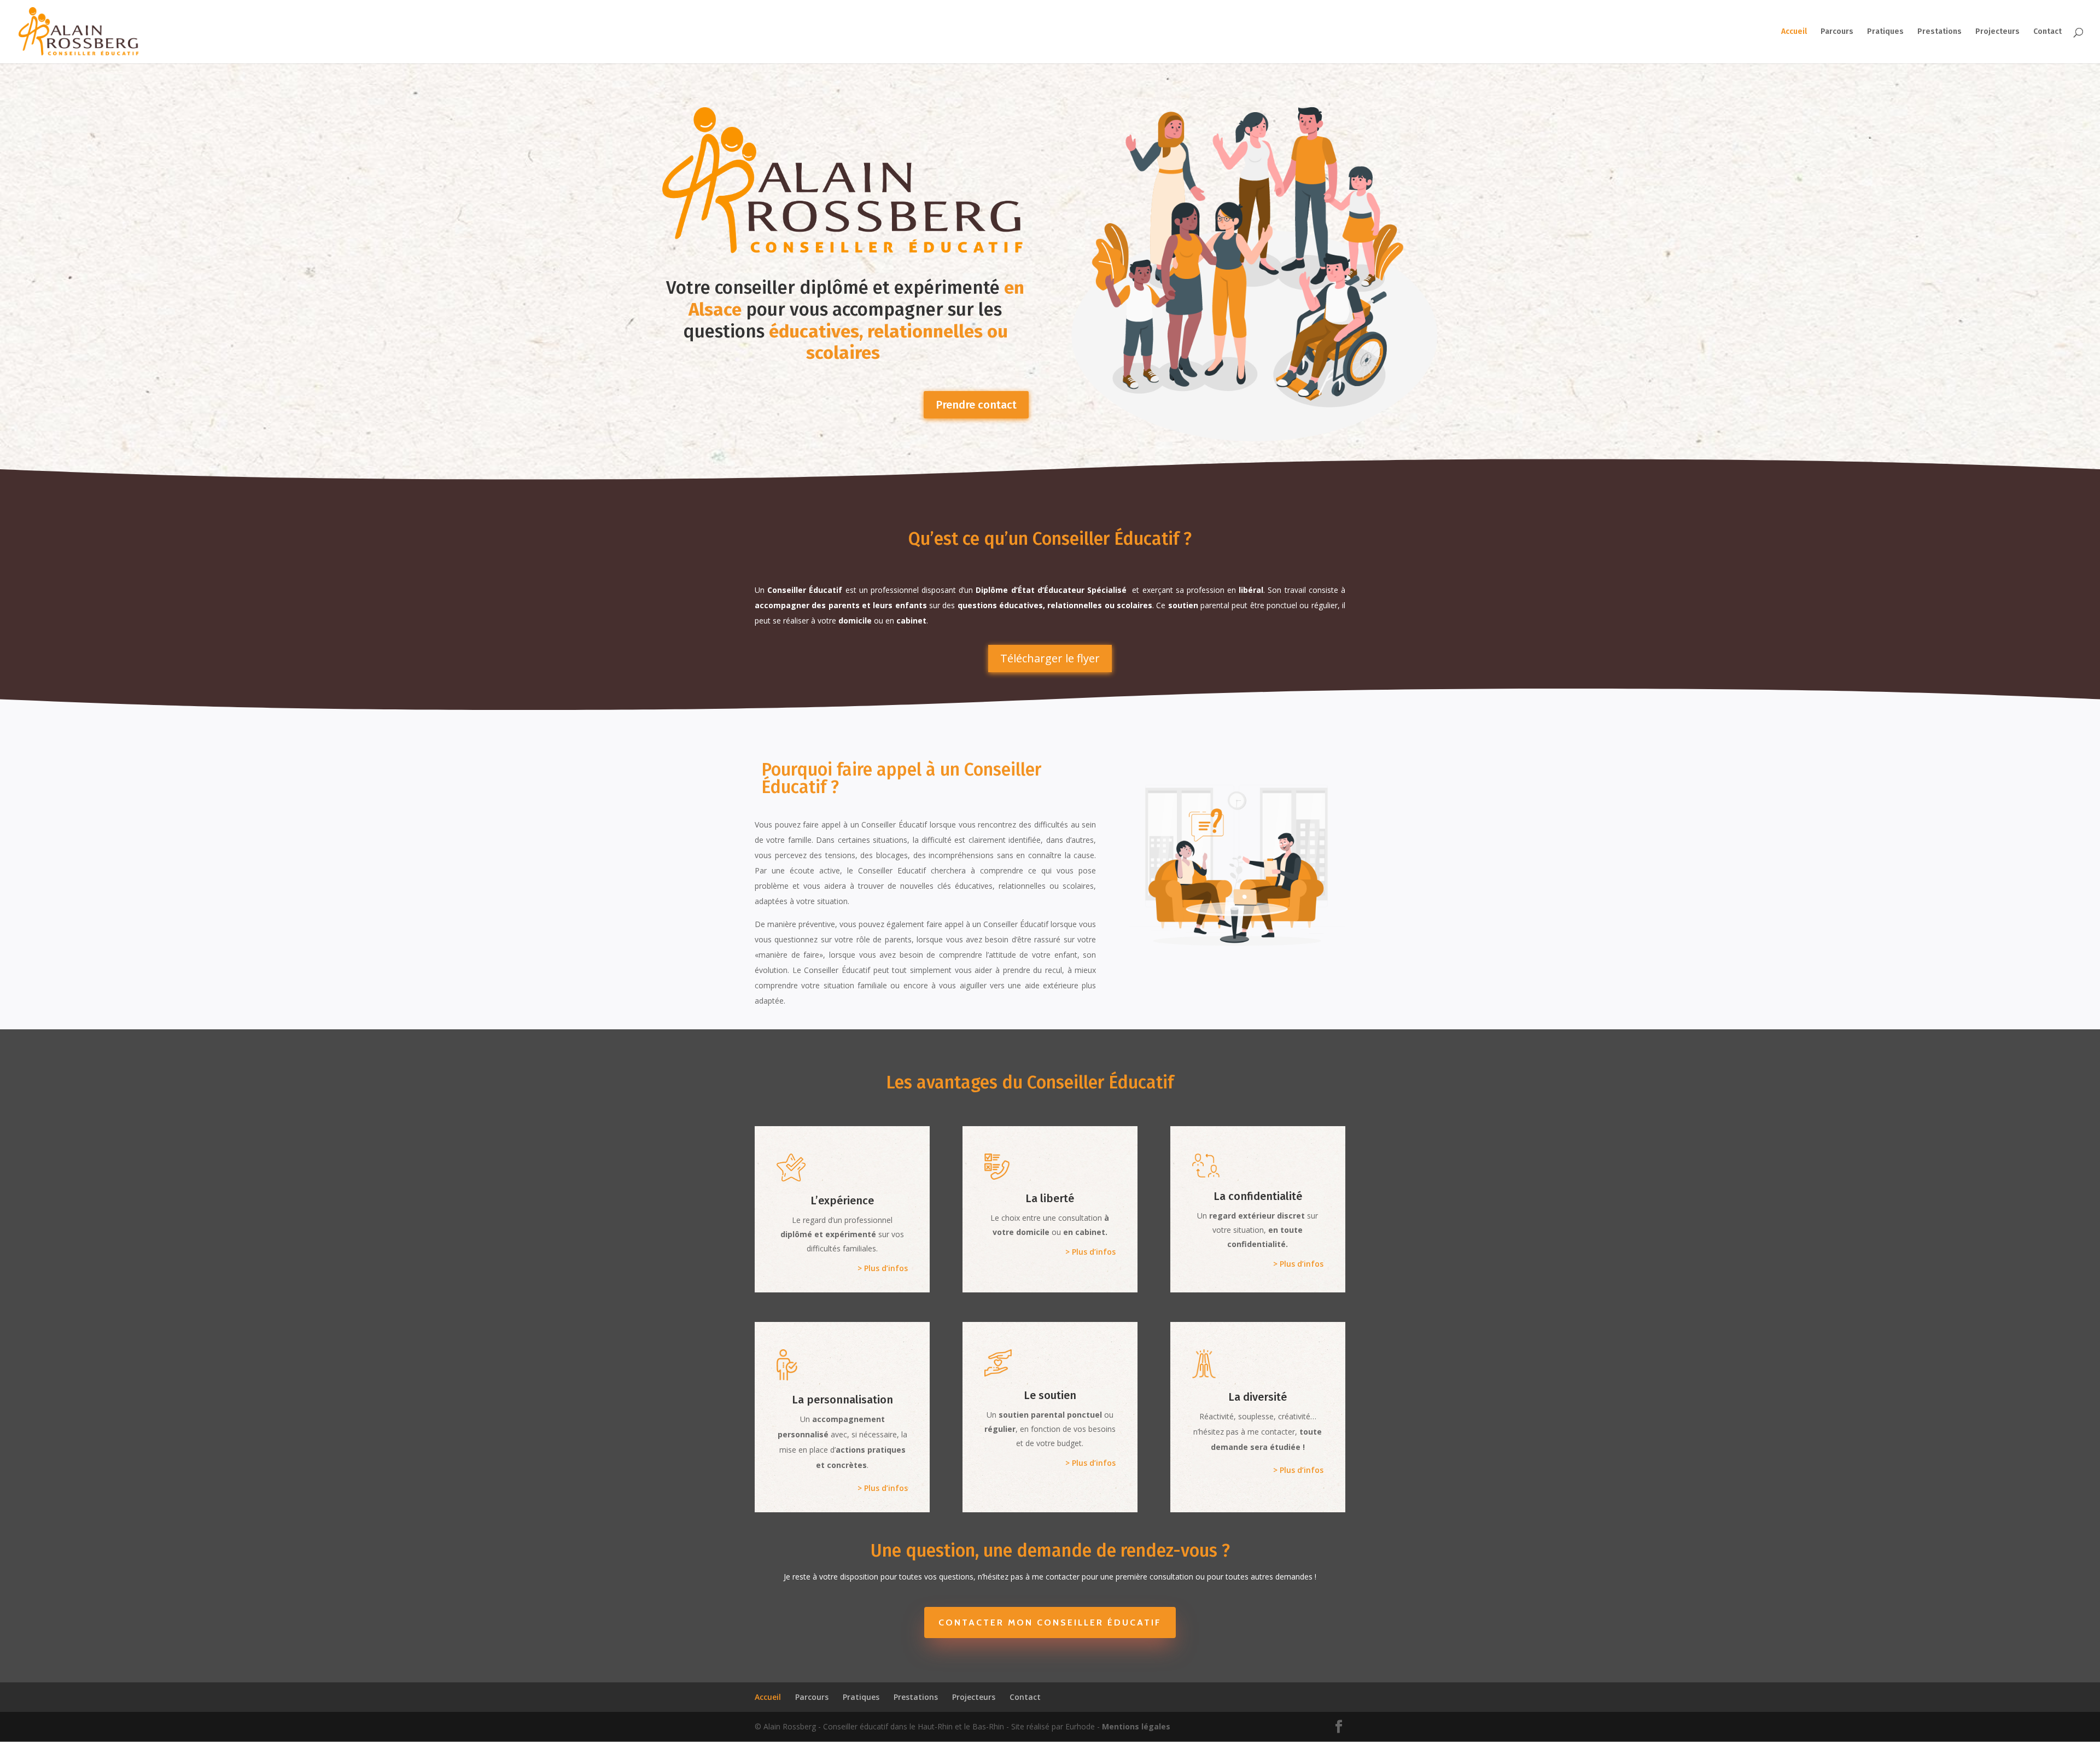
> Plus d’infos (883, 1268)
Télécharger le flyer (1050, 658)
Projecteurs (1997, 32)
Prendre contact (976, 405)
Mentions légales (1136, 1726)
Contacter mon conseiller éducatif (1050, 1622)
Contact (2047, 32)
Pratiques (1885, 32)
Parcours (1837, 32)
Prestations (1939, 32)
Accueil (1794, 32)
